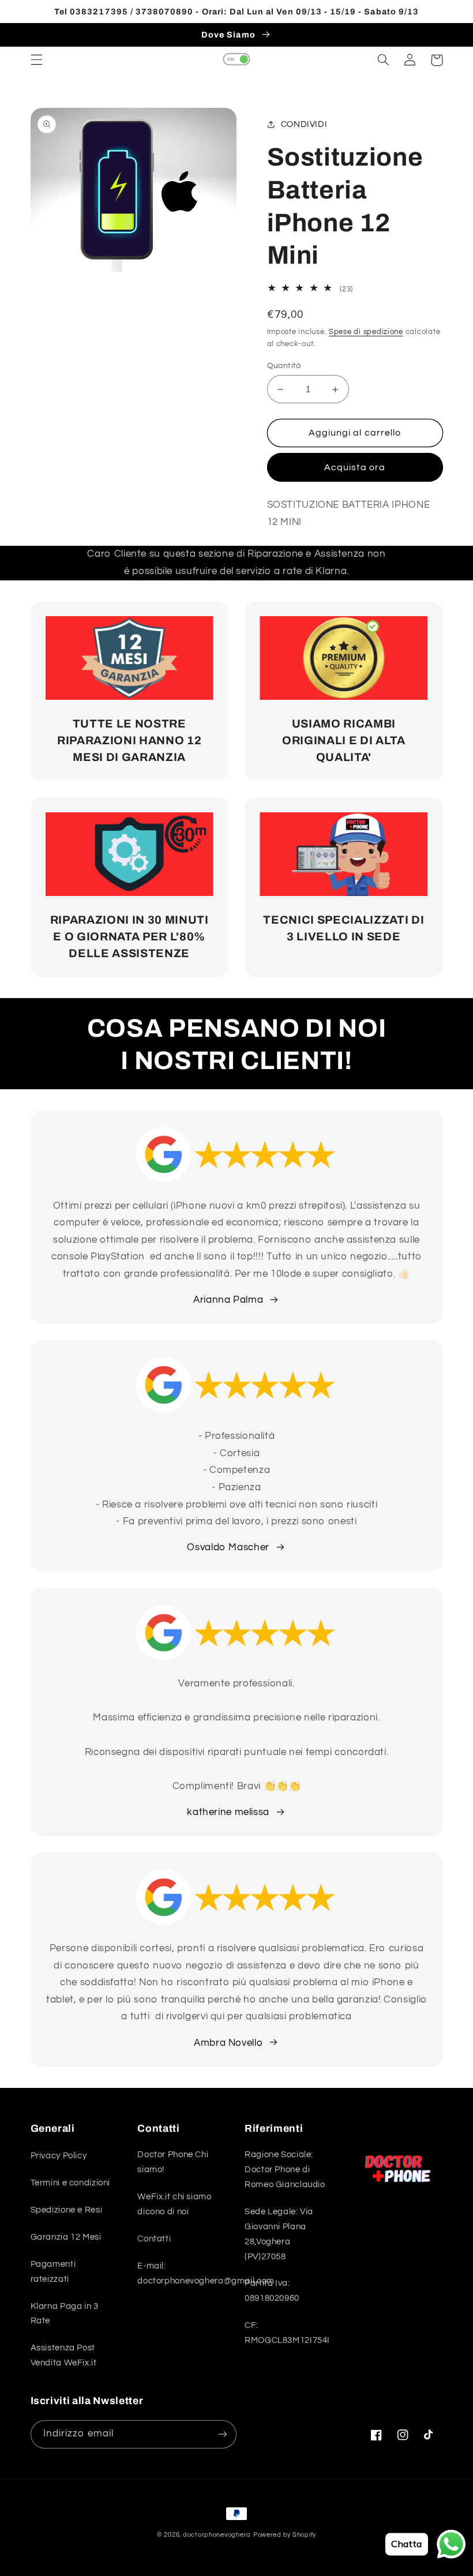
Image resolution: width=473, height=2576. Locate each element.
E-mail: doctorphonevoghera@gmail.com (206, 2273)
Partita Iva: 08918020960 (272, 2291)
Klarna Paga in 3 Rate (65, 2314)
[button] (36, 60)
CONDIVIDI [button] (304, 124)
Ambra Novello (228, 2043)
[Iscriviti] (223, 2434)
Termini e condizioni (71, 2183)
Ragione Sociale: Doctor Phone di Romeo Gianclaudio (285, 2170)
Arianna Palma (228, 1300)
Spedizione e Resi (67, 2210)
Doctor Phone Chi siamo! (173, 2162)
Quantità (284, 366)
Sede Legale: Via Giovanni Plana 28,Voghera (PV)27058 (279, 2234)
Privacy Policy (59, 2156)
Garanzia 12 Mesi (66, 2237)
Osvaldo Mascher (228, 1547)
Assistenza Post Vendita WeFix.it (64, 2355)
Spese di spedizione (366, 332)
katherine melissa (228, 1812)
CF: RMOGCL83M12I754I (287, 2333)
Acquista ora (355, 467)
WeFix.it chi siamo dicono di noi (174, 2204)
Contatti (154, 2239)
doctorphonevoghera (217, 2535)
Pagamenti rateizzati (53, 2272)
